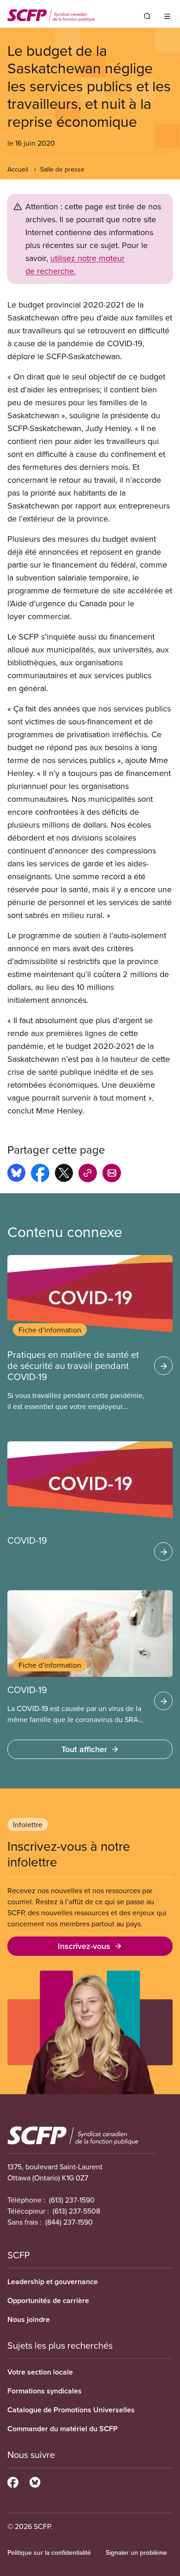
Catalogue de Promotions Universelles (71, 2410)
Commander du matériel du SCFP (63, 2429)
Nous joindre (29, 2319)
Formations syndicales (45, 2391)
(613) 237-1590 (72, 2200)
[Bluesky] (35, 2481)
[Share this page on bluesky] (16, 1174)
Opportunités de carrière (48, 2301)
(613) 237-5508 (76, 2211)
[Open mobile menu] (167, 16)
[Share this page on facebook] (40, 1174)
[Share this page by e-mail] (112, 1174)
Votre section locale (40, 2372)
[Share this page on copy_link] (88, 1174)
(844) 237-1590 (69, 2222)
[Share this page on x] (64, 1174)
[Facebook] (13, 2481)
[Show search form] (147, 16)
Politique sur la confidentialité (49, 2552)
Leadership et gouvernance (53, 2282)
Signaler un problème (136, 2552)
